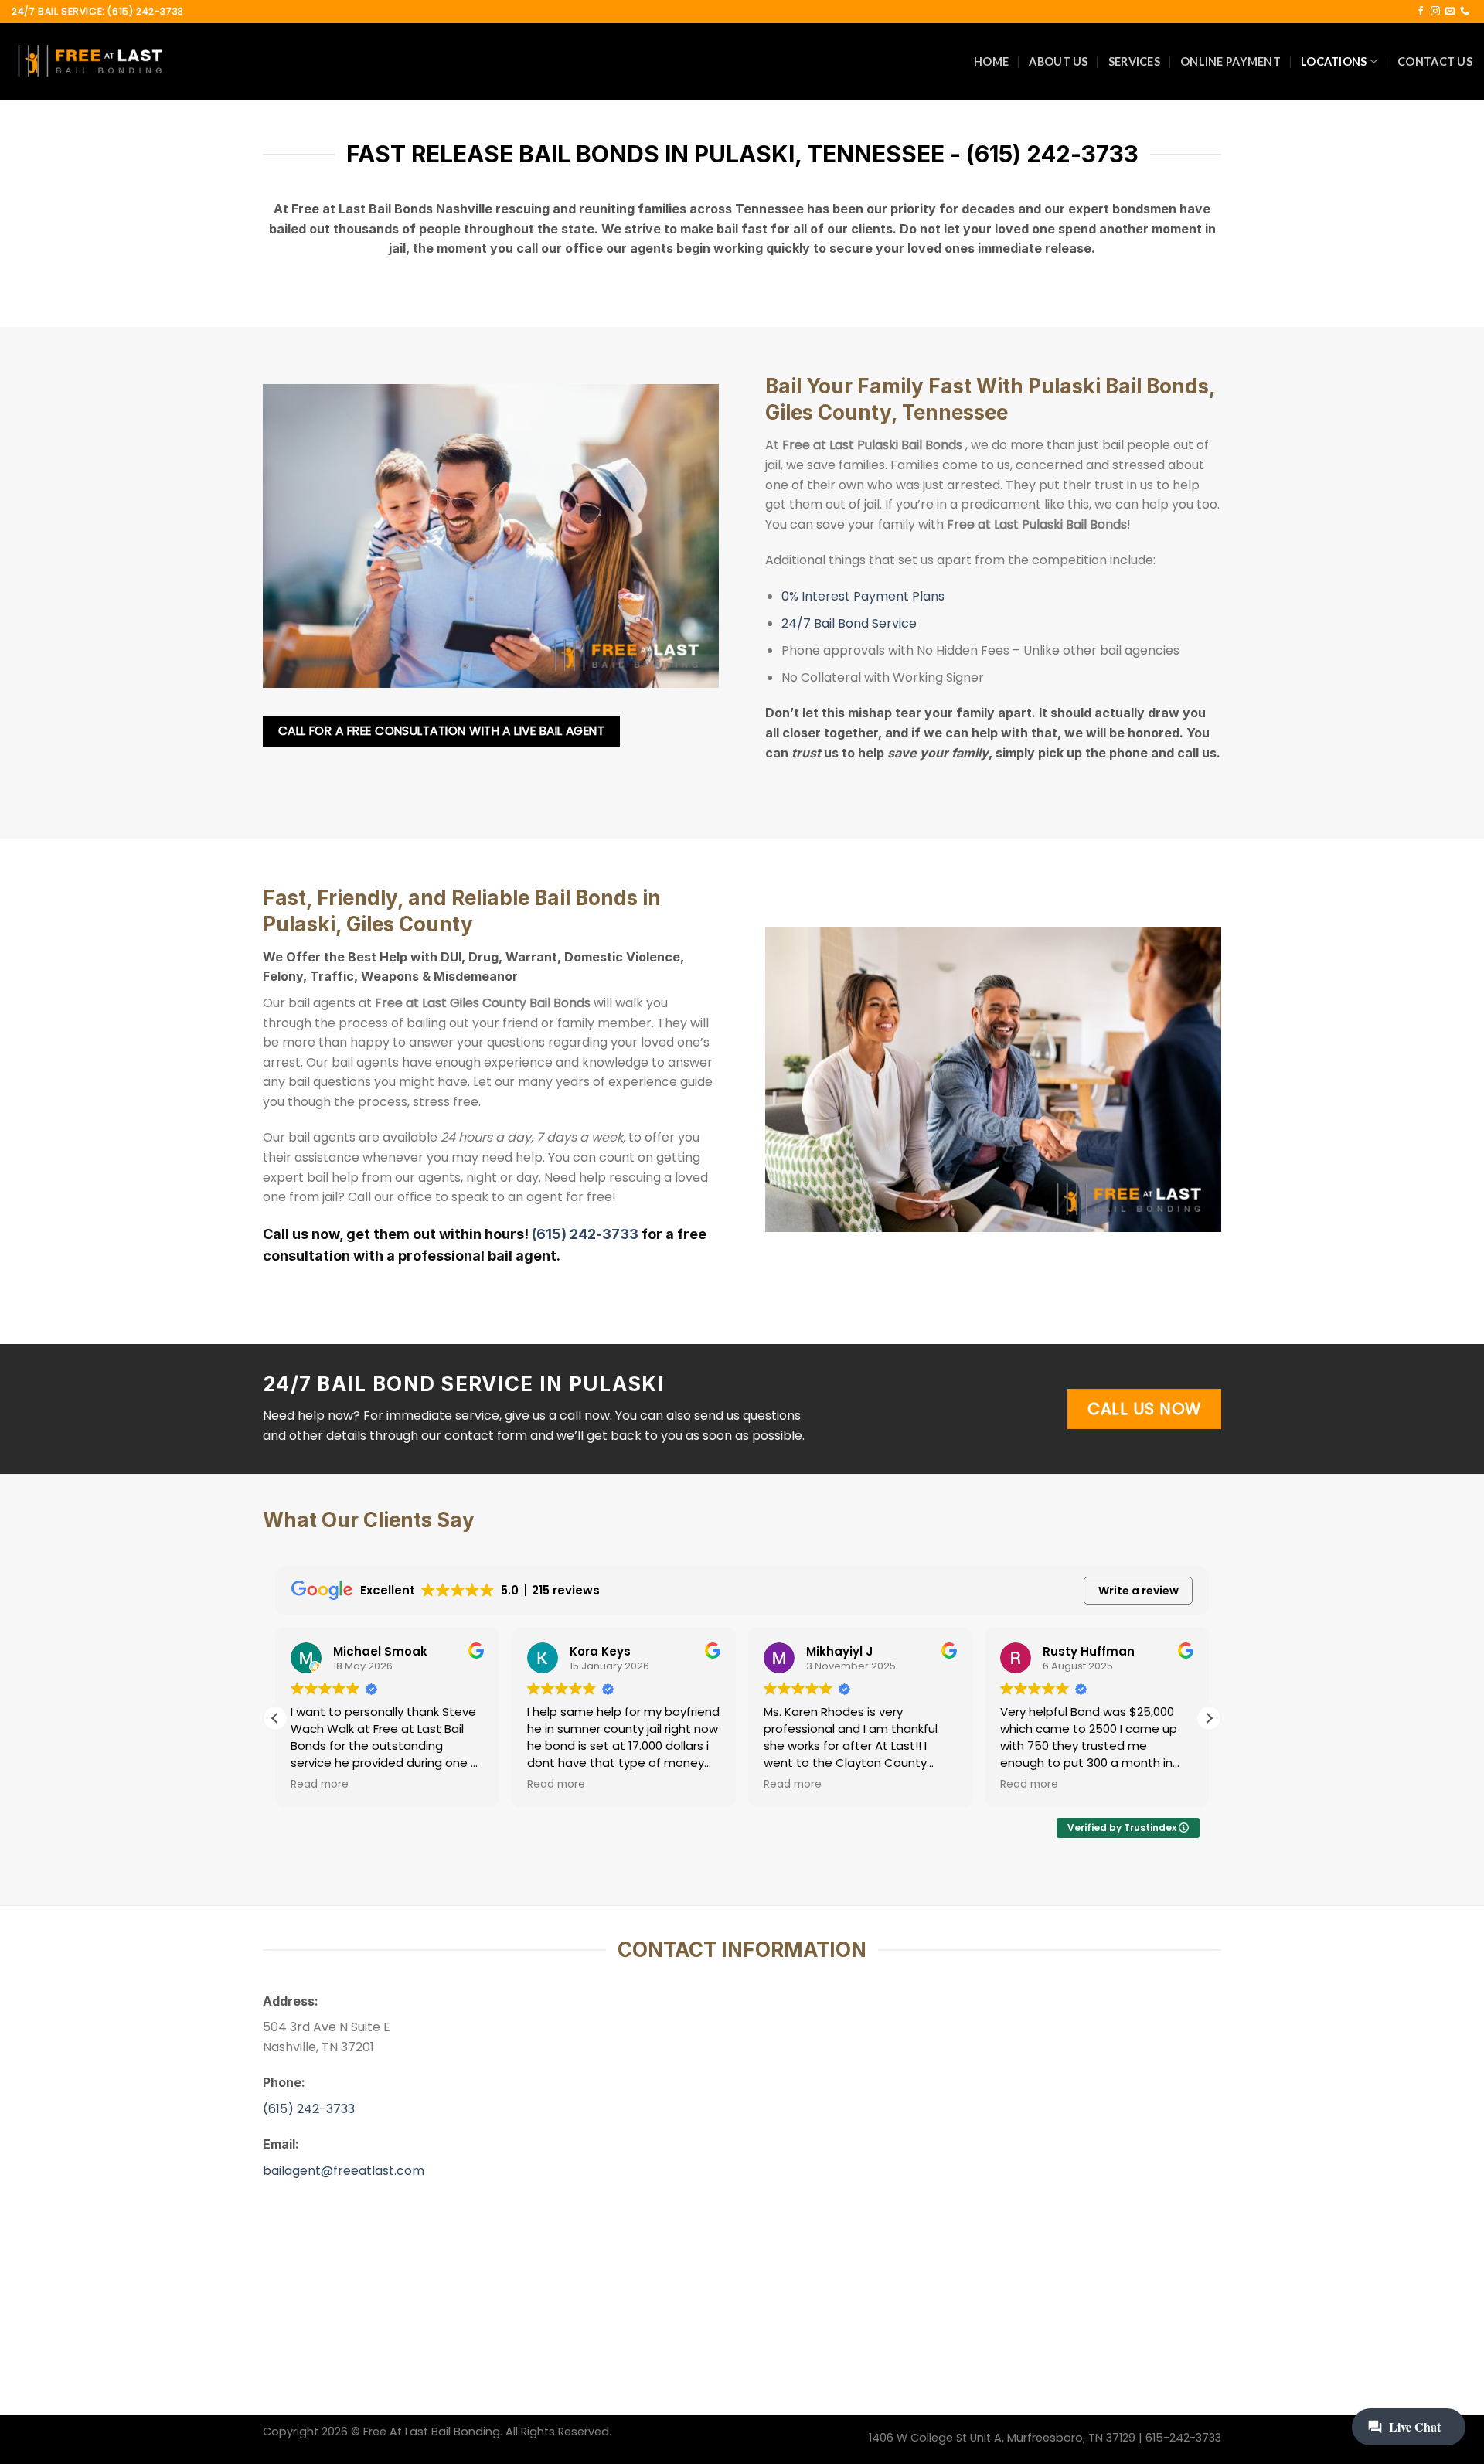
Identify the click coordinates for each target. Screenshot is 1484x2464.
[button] (1209, 1718)
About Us (1058, 61)
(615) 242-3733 (585, 1234)
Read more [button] (320, 1785)
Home (991, 61)
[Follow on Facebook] (1421, 12)
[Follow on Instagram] (1435, 12)
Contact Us (1435, 61)
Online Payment (1230, 61)
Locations (1334, 61)
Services (1134, 61)
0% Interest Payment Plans (863, 596)
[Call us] (1465, 12)
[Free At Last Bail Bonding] (89, 62)
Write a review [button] (1139, 1591)
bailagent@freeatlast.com (344, 2171)
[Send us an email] (1450, 12)
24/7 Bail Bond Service (849, 623)
